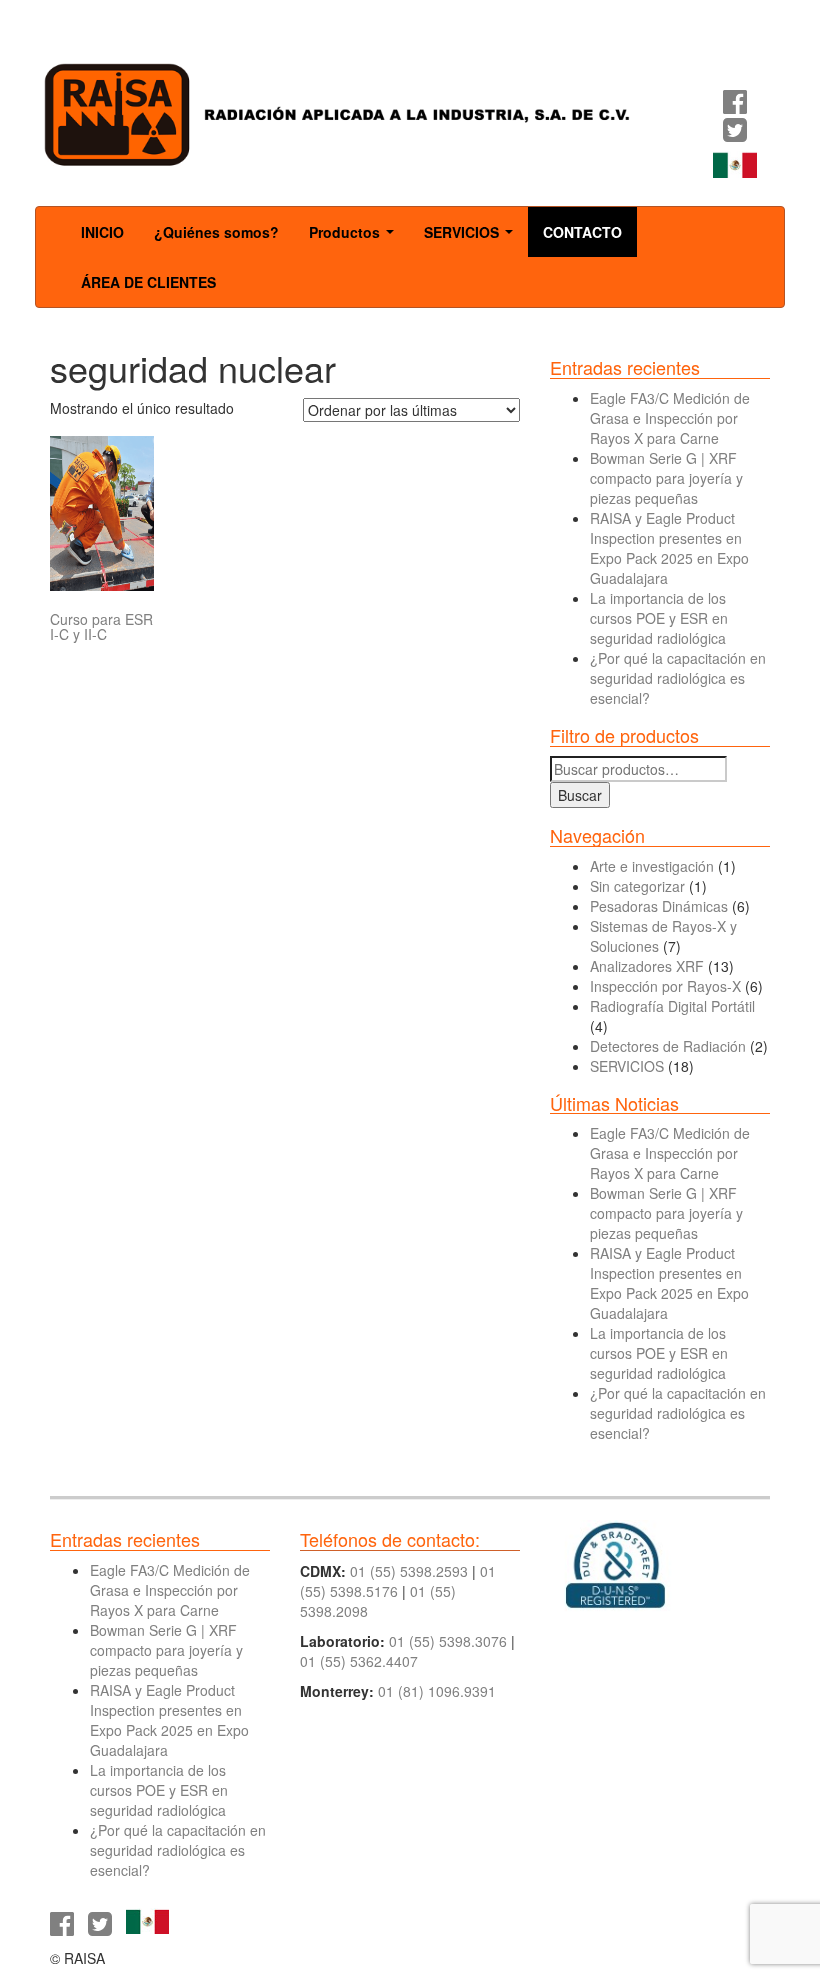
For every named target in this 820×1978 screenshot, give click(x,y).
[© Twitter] (735, 134)
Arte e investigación (652, 866)
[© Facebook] (735, 106)
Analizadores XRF (647, 966)
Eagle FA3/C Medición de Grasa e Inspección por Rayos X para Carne (670, 418)
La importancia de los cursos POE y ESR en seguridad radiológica (659, 618)
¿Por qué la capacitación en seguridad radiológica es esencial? (678, 678)
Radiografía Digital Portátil (672, 1006)
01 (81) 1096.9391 (437, 1691)
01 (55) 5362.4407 (359, 1661)
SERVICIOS (472, 238)
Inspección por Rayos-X (665, 986)
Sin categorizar (637, 886)
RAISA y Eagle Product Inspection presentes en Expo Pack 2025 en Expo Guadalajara (669, 548)
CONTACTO (582, 232)
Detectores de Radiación (668, 1046)
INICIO (102, 232)
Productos (355, 238)
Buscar (580, 795)
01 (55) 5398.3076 (448, 1641)
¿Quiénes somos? (216, 232)
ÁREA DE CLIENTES (148, 282)
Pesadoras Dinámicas (659, 906)
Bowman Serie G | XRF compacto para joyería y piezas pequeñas (666, 478)
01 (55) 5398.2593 (409, 1571)
